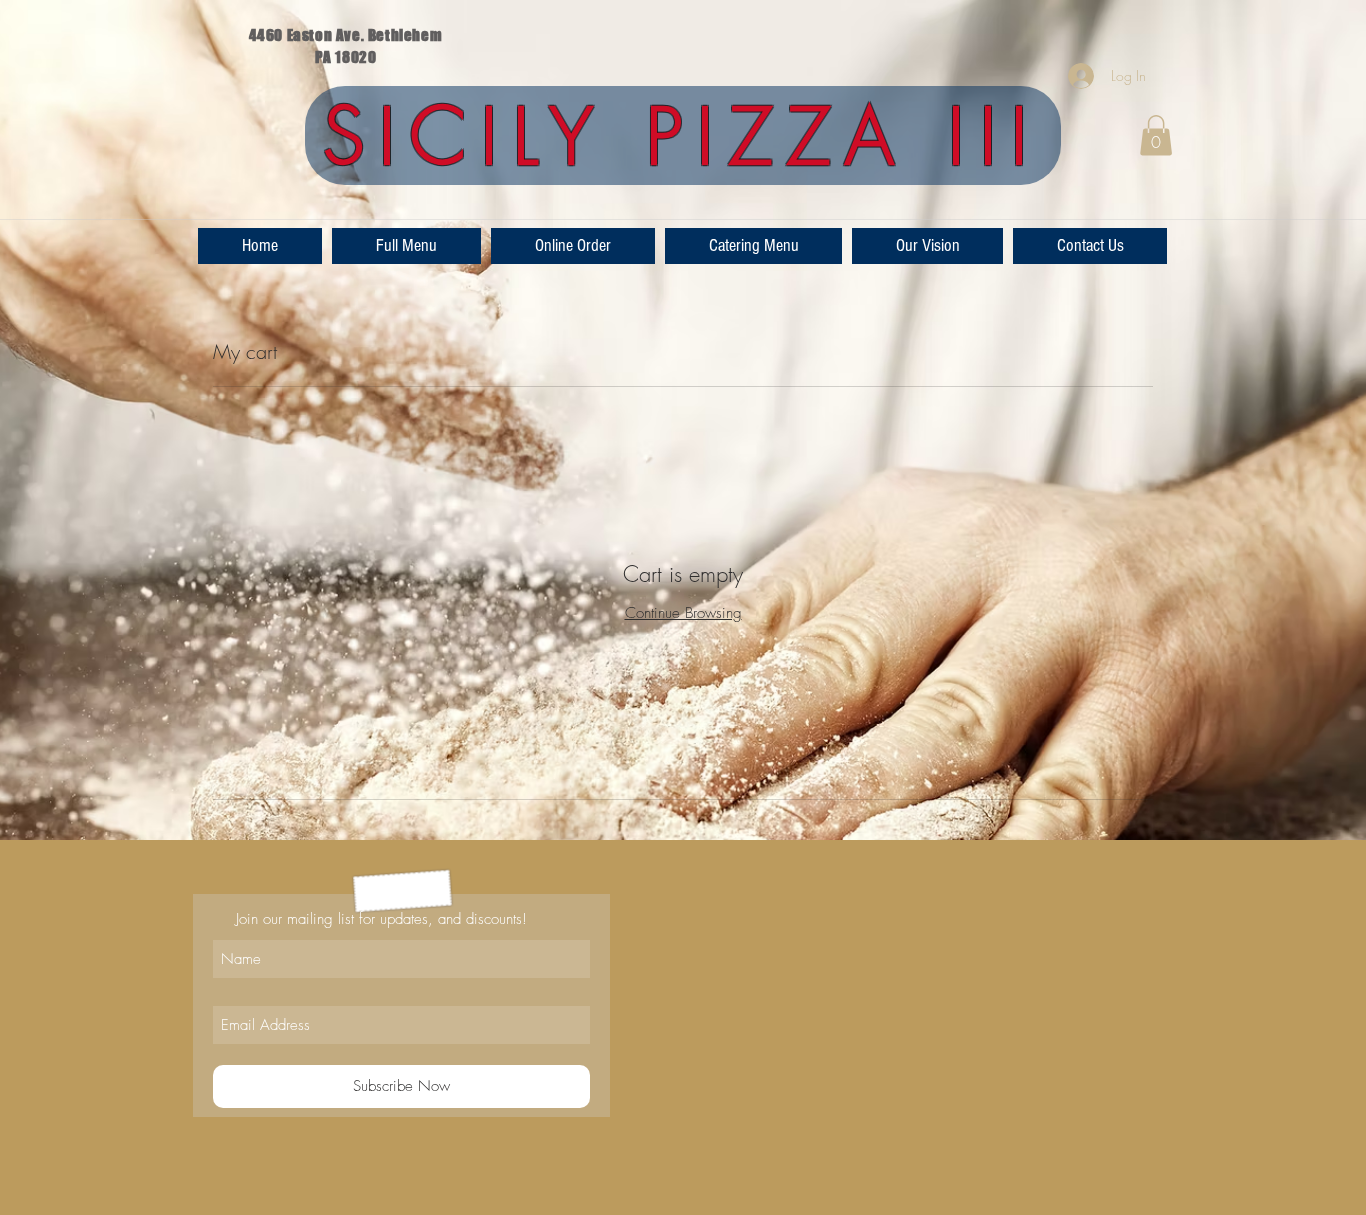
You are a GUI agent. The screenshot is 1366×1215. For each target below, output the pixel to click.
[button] (1156, 135)
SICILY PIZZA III (682, 137)
